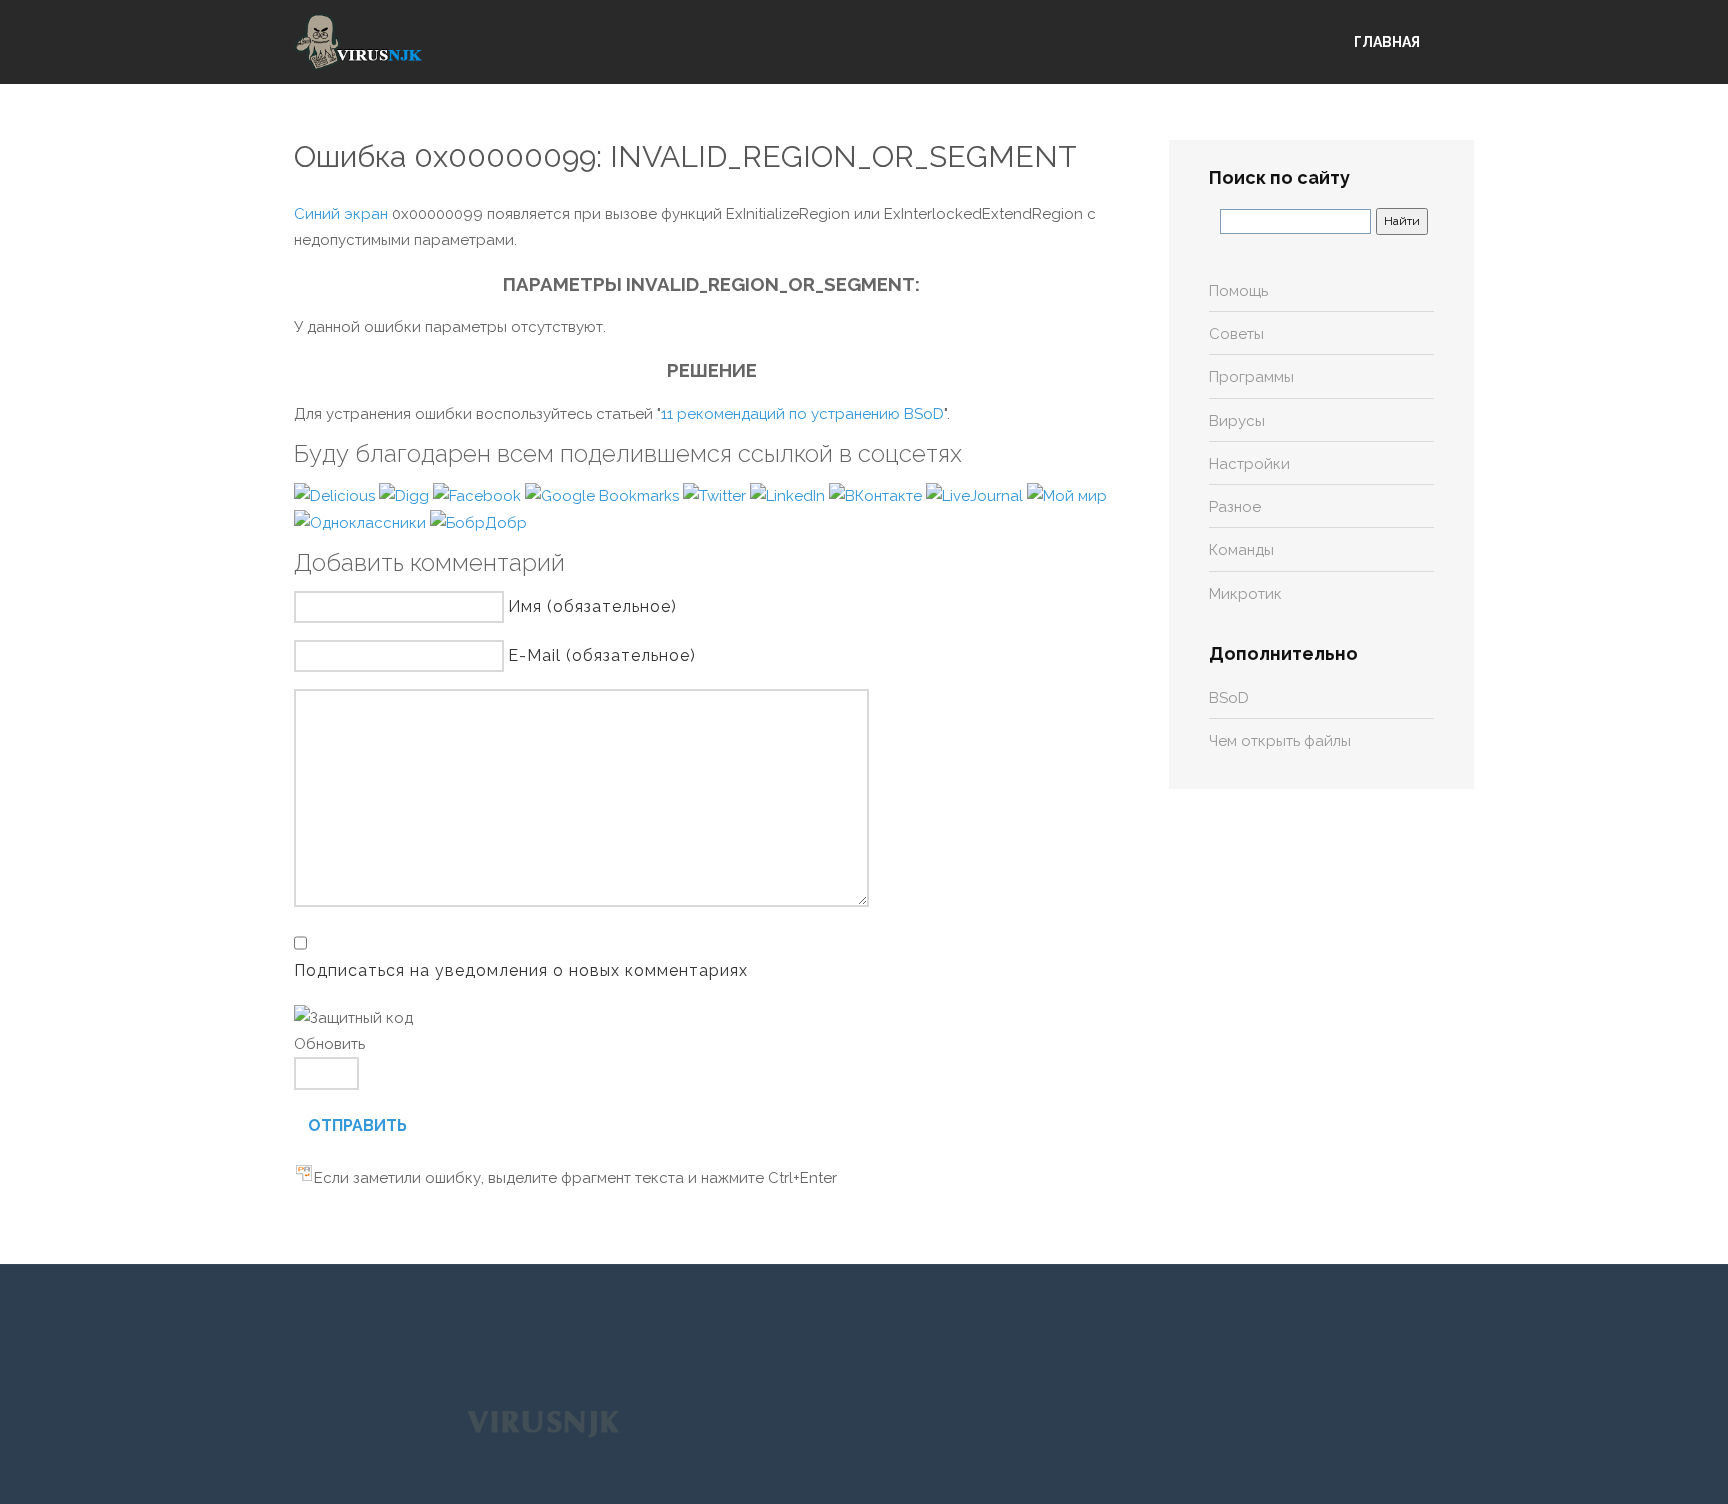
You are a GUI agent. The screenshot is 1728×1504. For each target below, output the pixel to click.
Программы (1251, 377)
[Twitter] (716, 495)
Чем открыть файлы (1280, 741)
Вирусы (1237, 421)
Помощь (1238, 291)
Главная (1387, 42)
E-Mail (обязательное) (602, 655)
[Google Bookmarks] (604, 495)
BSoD (1229, 698)
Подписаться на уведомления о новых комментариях (521, 970)
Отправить (357, 1125)
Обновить (329, 1044)
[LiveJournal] (976, 495)
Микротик (1245, 594)
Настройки (1249, 464)
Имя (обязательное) (592, 606)
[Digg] (406, 495)
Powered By (543, 1423)
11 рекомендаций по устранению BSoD (802, 414)
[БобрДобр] (478, 522)
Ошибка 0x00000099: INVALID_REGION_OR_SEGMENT (685, 156)
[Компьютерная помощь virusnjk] (359, 42)
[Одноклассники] (362, 522)
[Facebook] (479, 495)
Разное (1235, 507)
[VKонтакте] (877, 495)
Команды (1241, 550)
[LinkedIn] (789, 495)
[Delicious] (336, 495)
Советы (1236, 334)
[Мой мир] (1067, 495)
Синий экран (341, 214)
